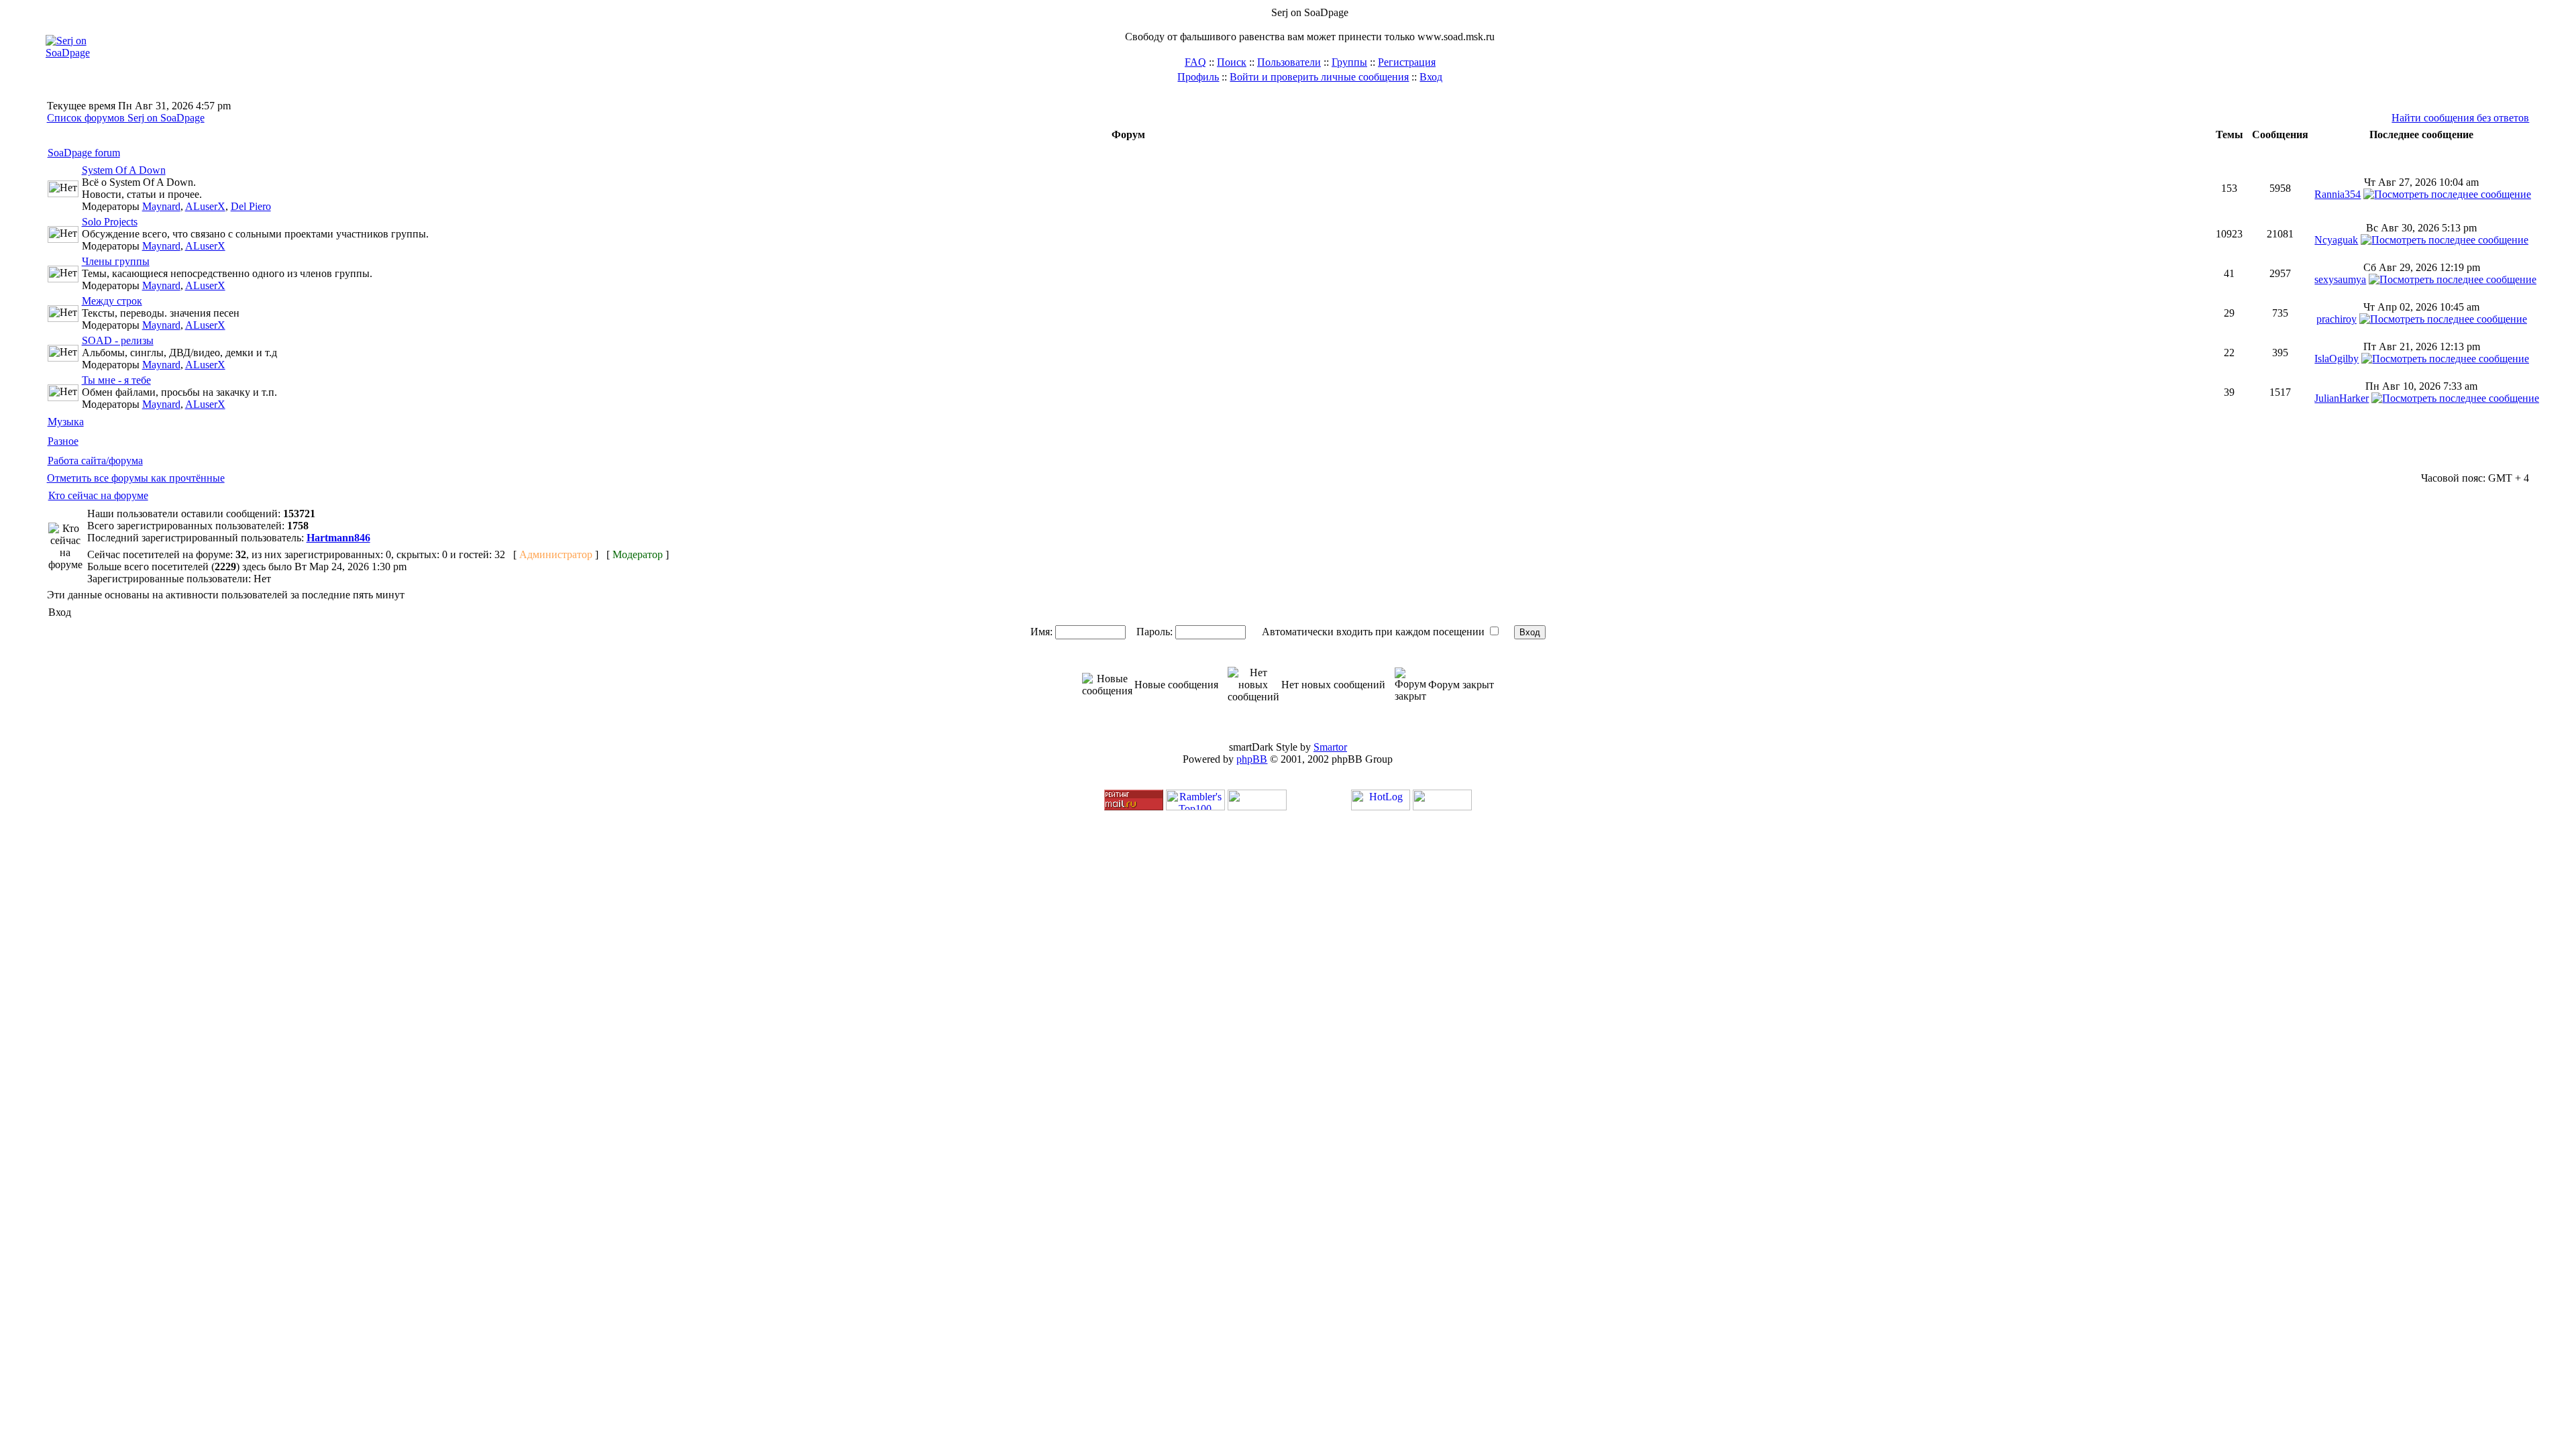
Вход (1431, 77)
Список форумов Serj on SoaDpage (126, 118)
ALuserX (205, 206)
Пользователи (1289, 62)
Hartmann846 (338, 538)
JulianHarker (2342, 398)
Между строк (112, 301)
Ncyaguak (2336, 240)
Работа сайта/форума (95, 461)
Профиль (1198, 77)
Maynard (161, 206)
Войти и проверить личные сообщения (1319, 77)
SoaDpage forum (84, 153)
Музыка (66, 422)
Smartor (1330, 747)
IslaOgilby (2337, 359)
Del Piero (251, 206)
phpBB (1252, 759)
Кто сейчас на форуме (98, 495)
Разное (63, 441)
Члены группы (116, 261)
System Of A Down (124, 170)
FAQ (1195, 62)
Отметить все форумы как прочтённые (136, 478)
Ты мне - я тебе (116, 380)
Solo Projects (110, 222)
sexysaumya (2340, 279)
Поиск (1232, 62)
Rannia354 (2338, 194)
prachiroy (2337, 319)
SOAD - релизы (118, 340)
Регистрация (1407, 62)
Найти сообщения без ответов (2460, 118)
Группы (1349, 62)
